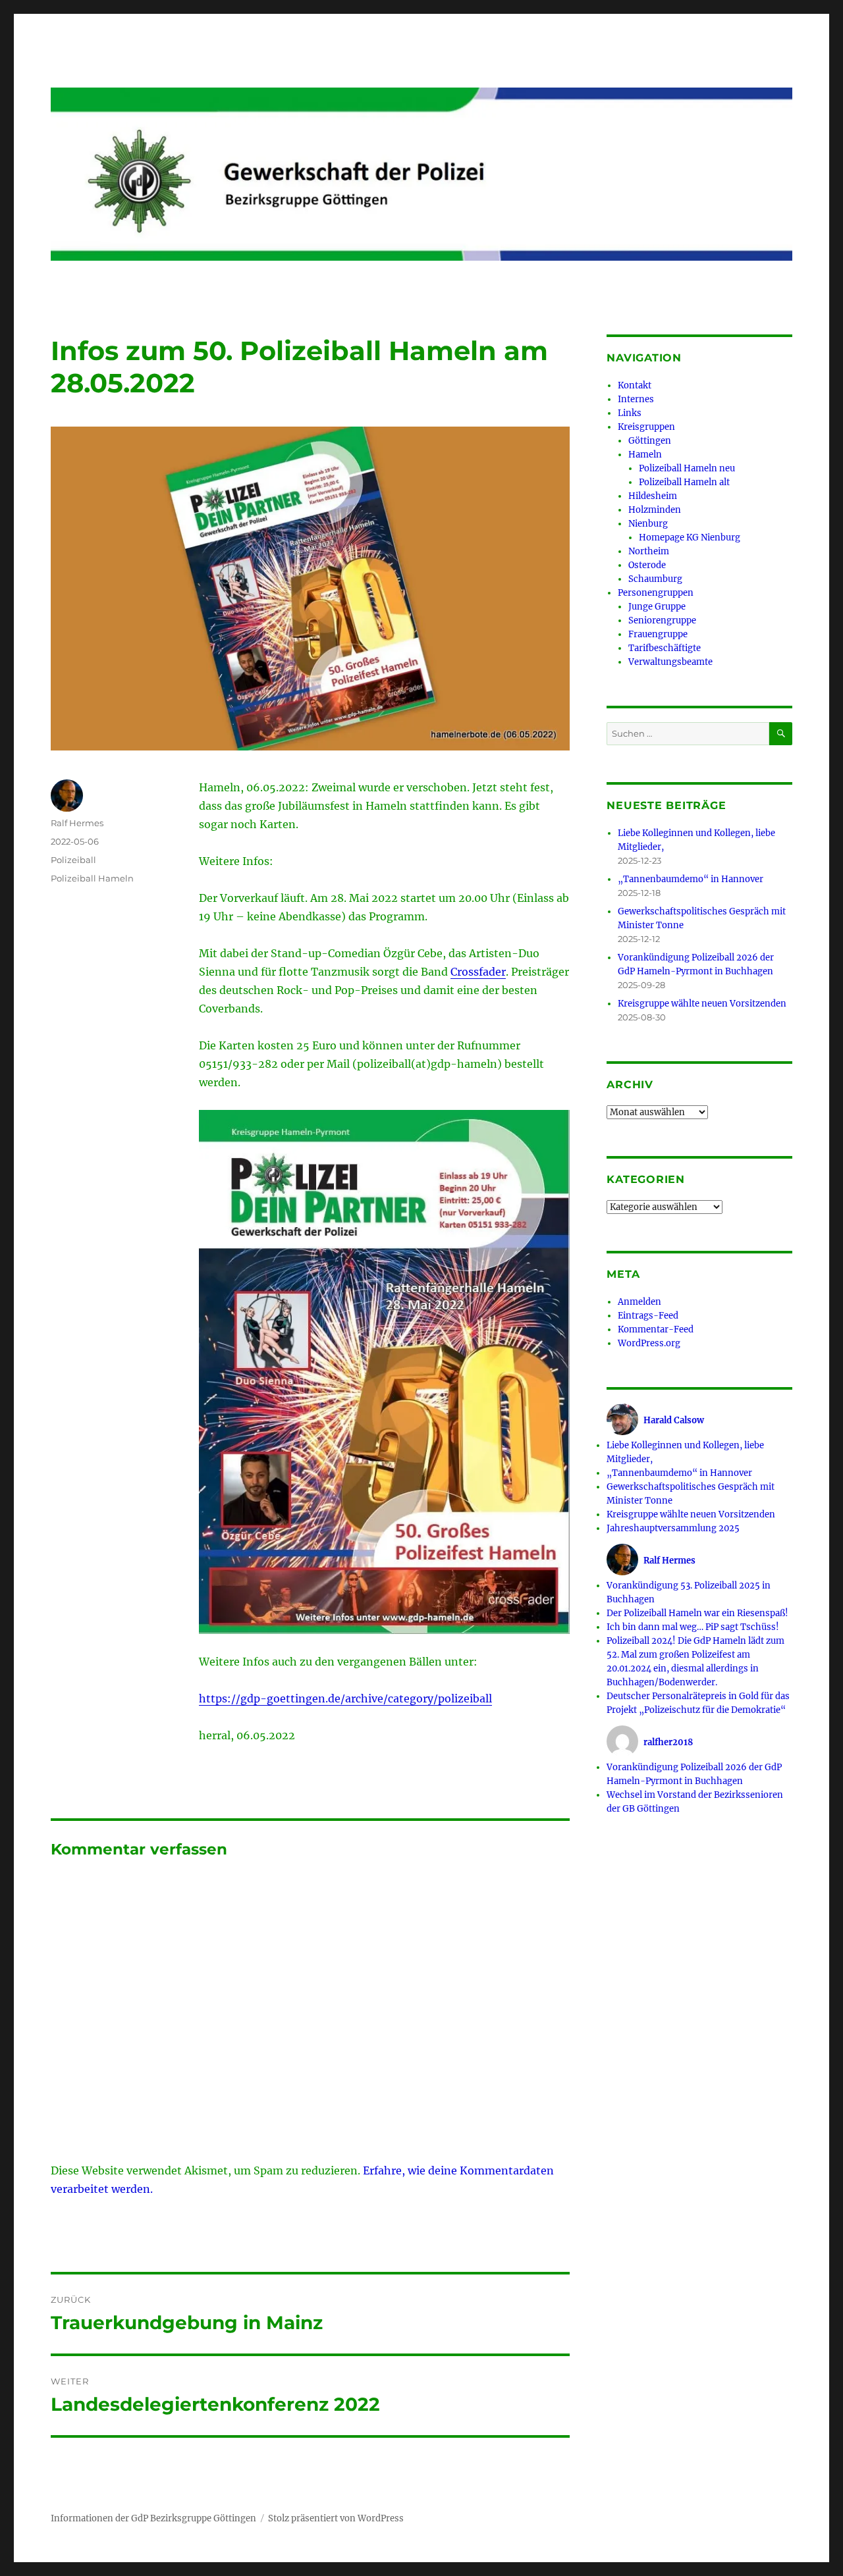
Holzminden (655, 510)
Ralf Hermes (77, 823)
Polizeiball (73, 860)
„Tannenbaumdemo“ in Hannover (691, 879)
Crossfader (478, 972)
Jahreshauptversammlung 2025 (673, 1528)
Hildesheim (653, 496)
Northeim (649, 551)
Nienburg (648, 524)
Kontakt (635, 385)
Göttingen (650, 441)
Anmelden (639, 1302)
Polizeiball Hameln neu (687, 468)
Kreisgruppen (646, 427)
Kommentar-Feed (656, 1329)
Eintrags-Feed (648, 1316)
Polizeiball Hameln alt (684, 482)
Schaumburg (655, 579)
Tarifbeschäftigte (665, 648)
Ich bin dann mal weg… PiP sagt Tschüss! (693, 1627)
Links (630, 413)
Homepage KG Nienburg (690, 538)
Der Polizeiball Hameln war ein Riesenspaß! (697, 1613)
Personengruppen (656, 593)
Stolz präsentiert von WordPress (336, 2518)
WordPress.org (649, 1343)
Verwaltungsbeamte (670, 662)
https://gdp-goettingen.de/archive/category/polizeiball (345, 1698)
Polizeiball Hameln (92, 878)
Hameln (645, 455)
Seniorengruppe (662, 620)
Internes (636, 399)
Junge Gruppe (657, 607)
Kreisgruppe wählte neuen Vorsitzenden (702, 1004)
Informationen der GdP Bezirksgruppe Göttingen (153, 2518)
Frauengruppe (658, 634)
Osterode (647, 565)
